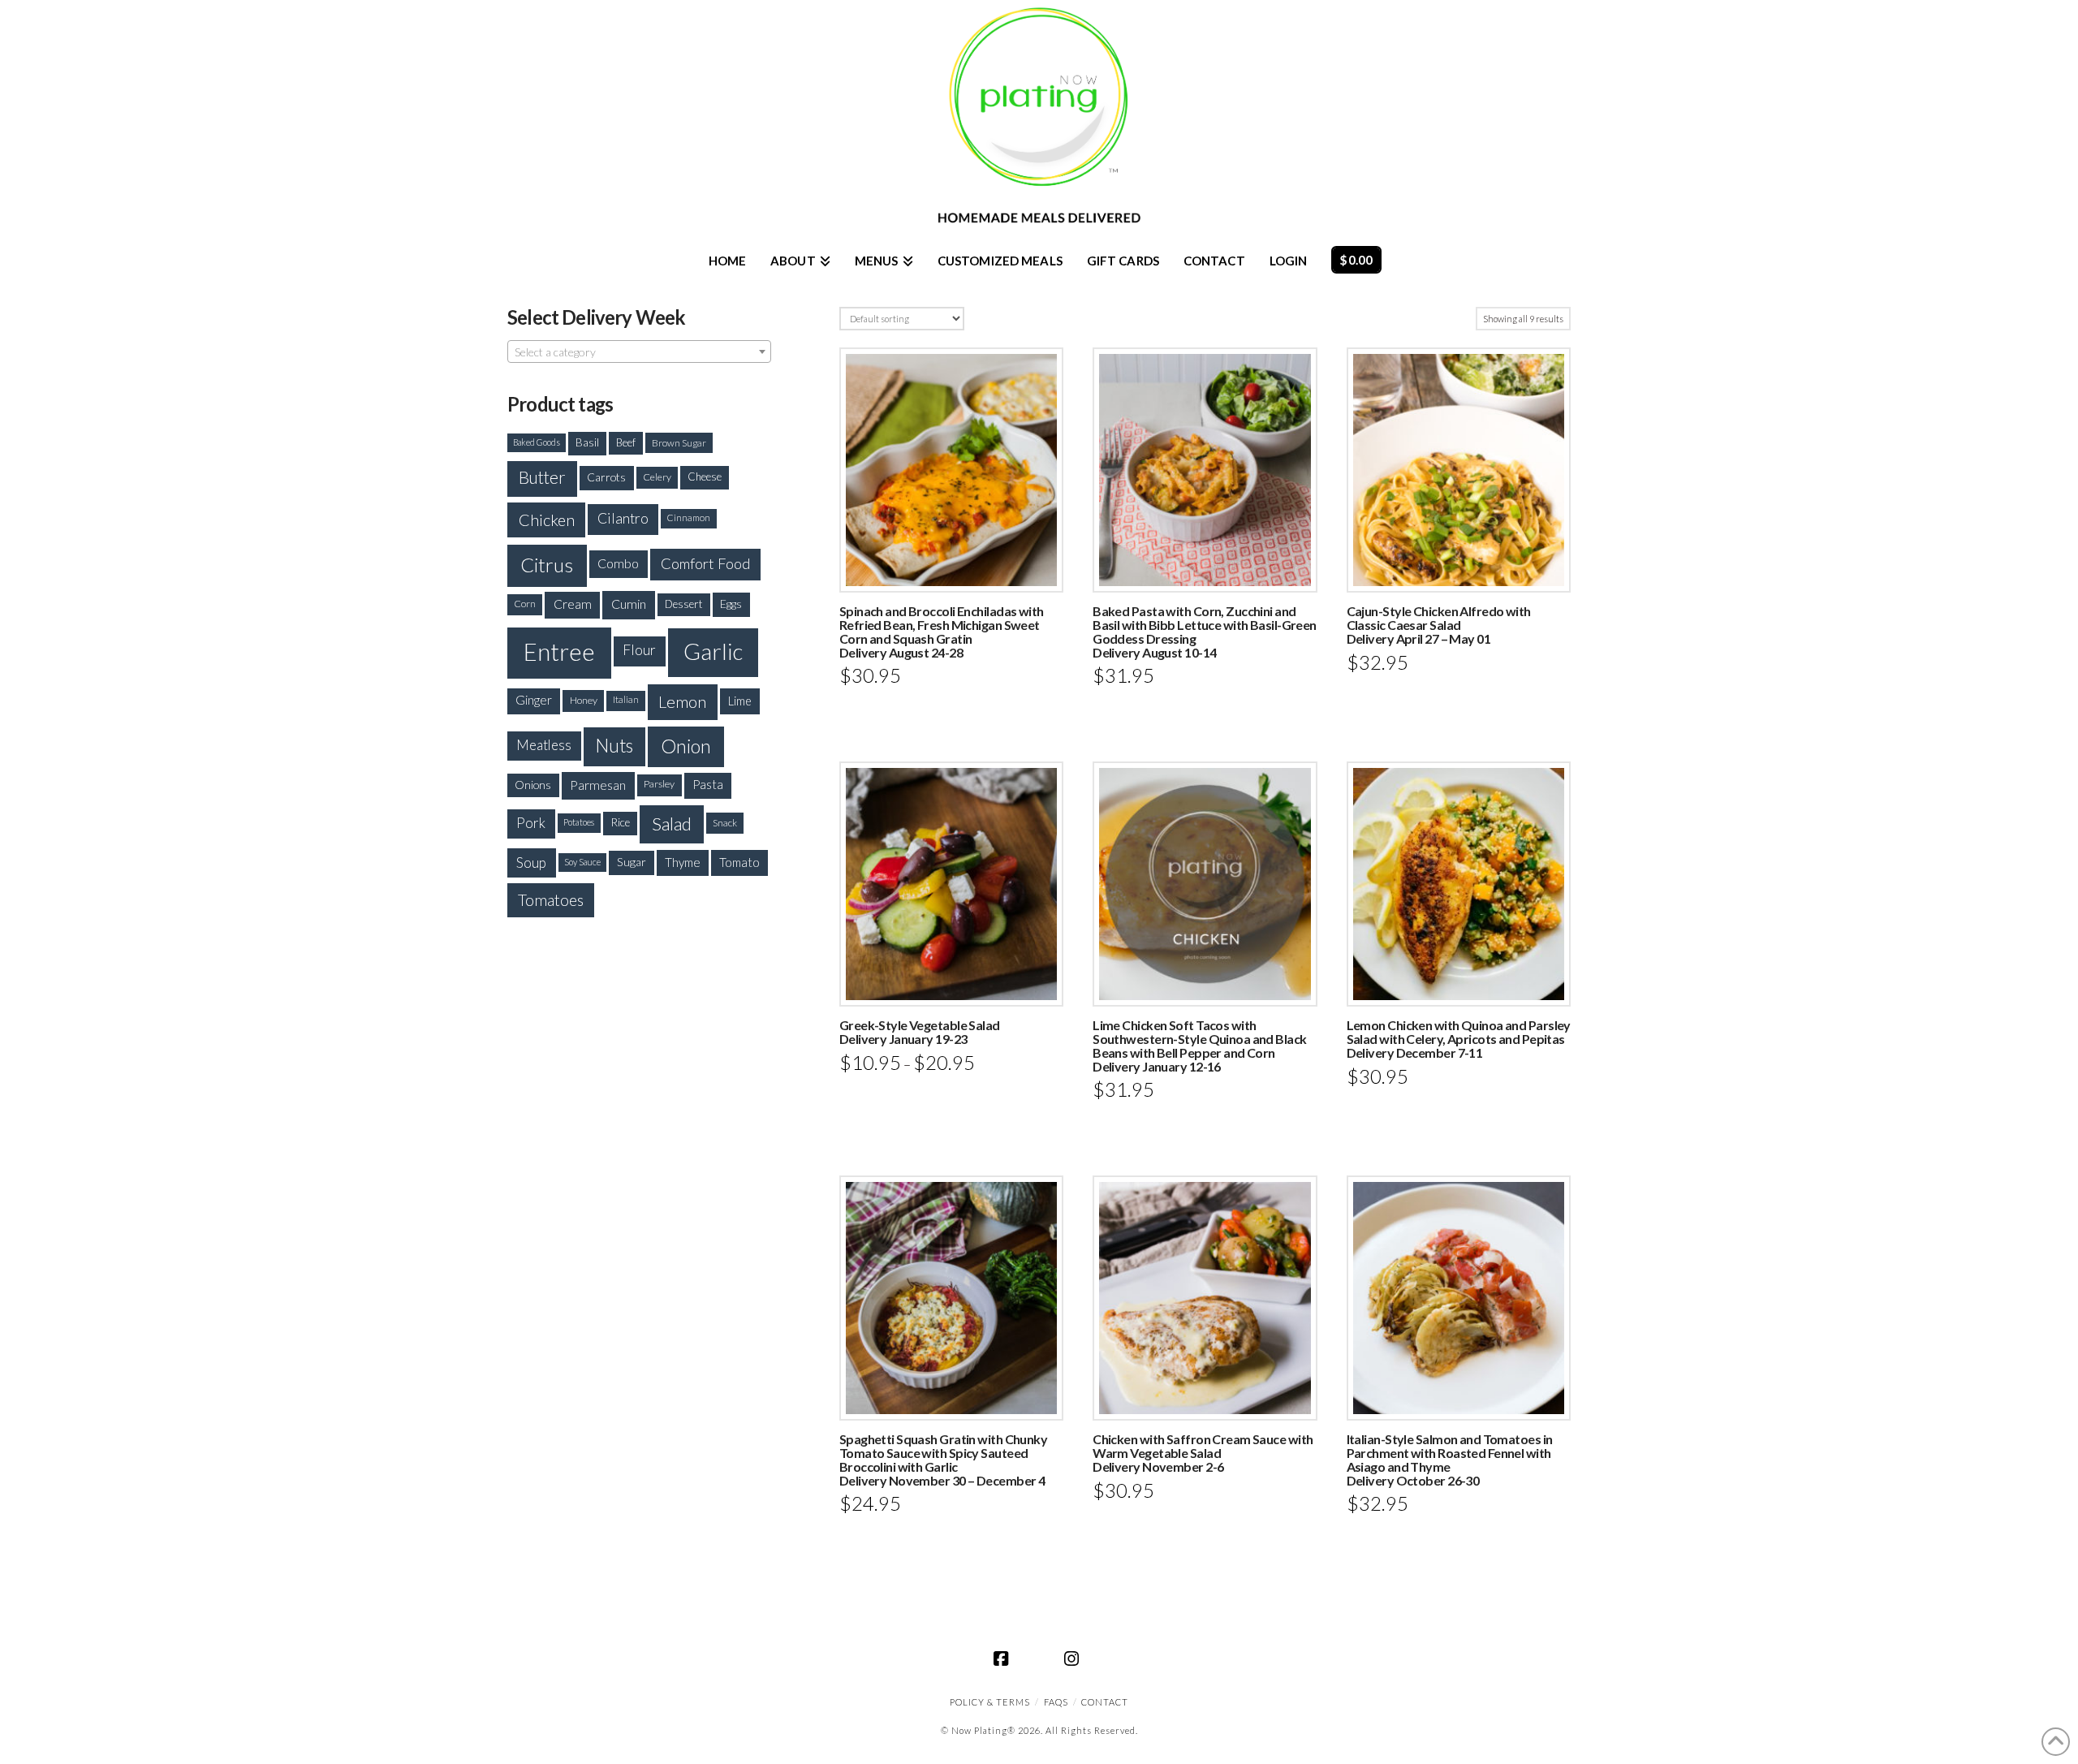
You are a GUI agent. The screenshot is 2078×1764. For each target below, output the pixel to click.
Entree (559, 651)
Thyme (683, 862)
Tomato (739, 862)
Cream (573, 604)
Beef (626, 442)
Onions (533, 785)
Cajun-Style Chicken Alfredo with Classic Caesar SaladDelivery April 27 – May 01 (1439, 625)
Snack (725, 823)
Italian (626, 699)
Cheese (705, 477)
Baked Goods (537, 442)
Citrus (547, 565)
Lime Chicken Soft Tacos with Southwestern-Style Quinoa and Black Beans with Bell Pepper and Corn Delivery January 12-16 (1199, 1045)
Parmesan (598, 785)
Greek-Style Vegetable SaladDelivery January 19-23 (920, 1032)
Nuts (614, 746)
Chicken (547, 520)
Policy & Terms (990, 1702)
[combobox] (639, 352)
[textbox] (639, 352)
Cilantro (623, 518)
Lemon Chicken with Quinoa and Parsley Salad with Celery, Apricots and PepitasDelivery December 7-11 (1459, 1039)
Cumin (629, 604)
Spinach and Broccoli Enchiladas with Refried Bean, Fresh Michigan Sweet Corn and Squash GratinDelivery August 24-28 (942, 631)
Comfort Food (706, 563)
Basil (587, 442)
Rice (620, 822)
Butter (542, 477)
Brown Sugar (679, 442)
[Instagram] (1074, 1658)
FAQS (1056, 1702)
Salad (672, 824)
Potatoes (579, 822)
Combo (618, 563)
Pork (531, 823)
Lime (740, 701)
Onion (686, 746)
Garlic (713, 651)
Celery (657, 477)
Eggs (731, 604)
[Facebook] (1004, 1658)
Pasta (708, 784)
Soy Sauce (582, 862)
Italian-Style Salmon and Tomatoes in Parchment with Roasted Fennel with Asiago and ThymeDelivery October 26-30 (1450, 1459)
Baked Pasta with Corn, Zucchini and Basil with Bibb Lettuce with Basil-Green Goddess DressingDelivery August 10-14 (1205, 631)
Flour (639, 650)
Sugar (632, 862)
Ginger (534, 700)
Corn (525, 604)
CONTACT (1105, 1702)
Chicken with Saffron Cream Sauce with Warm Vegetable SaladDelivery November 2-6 (1203, 1453)
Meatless (544, 745)
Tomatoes (551, 900)
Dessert (684, 604)
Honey (584, 700)
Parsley (659, 784)
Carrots (606, 477)
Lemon (682, 701)
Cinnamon (688, 518)
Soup (531, 863)
